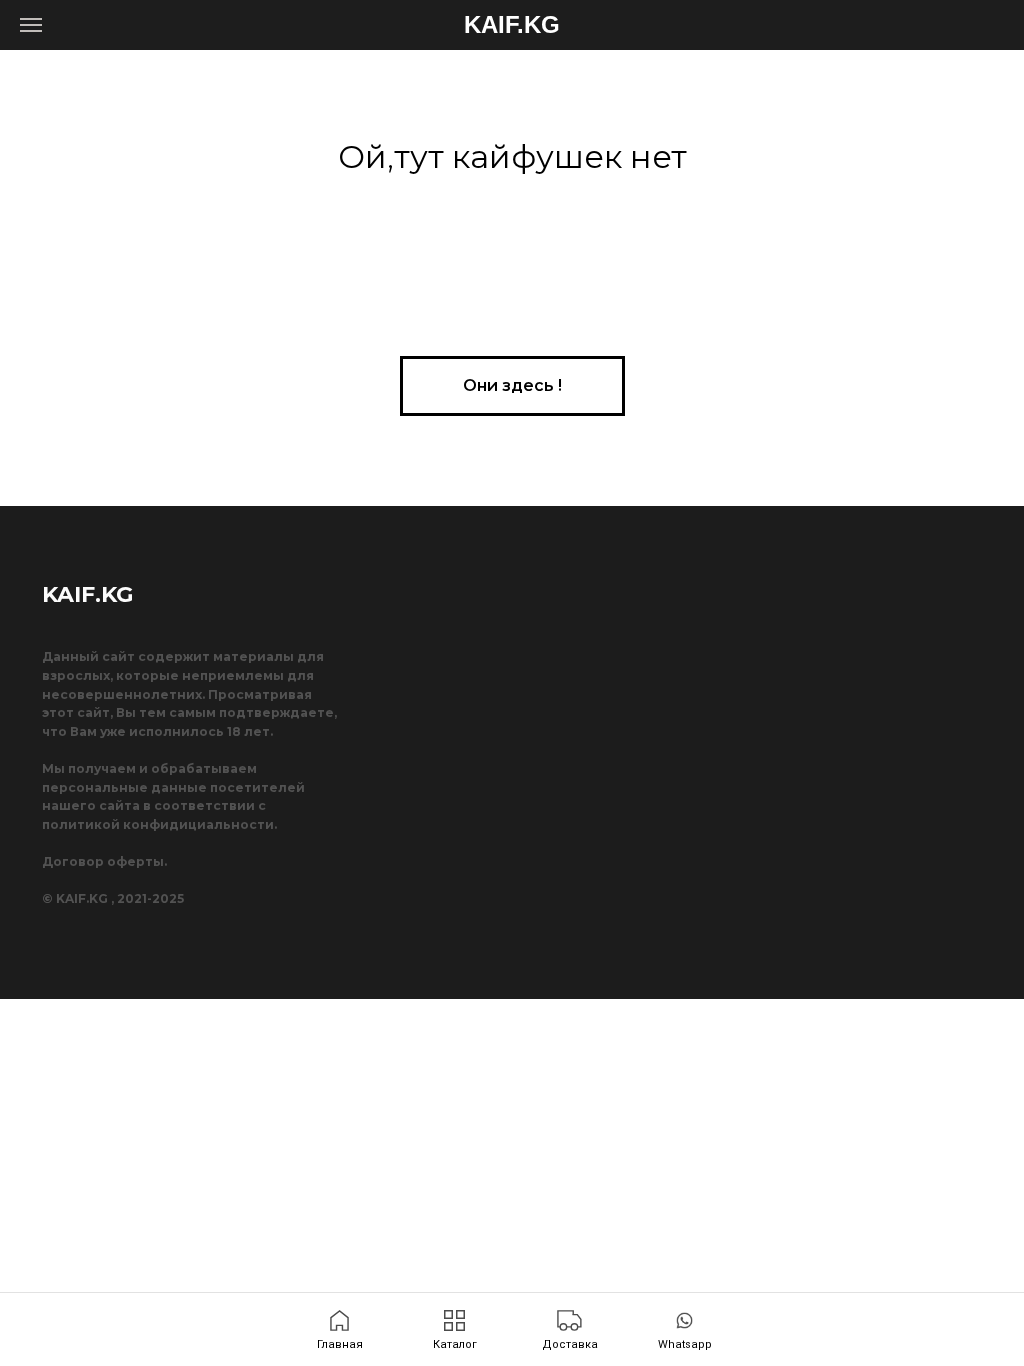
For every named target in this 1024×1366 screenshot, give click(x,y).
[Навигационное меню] (31, 25)
